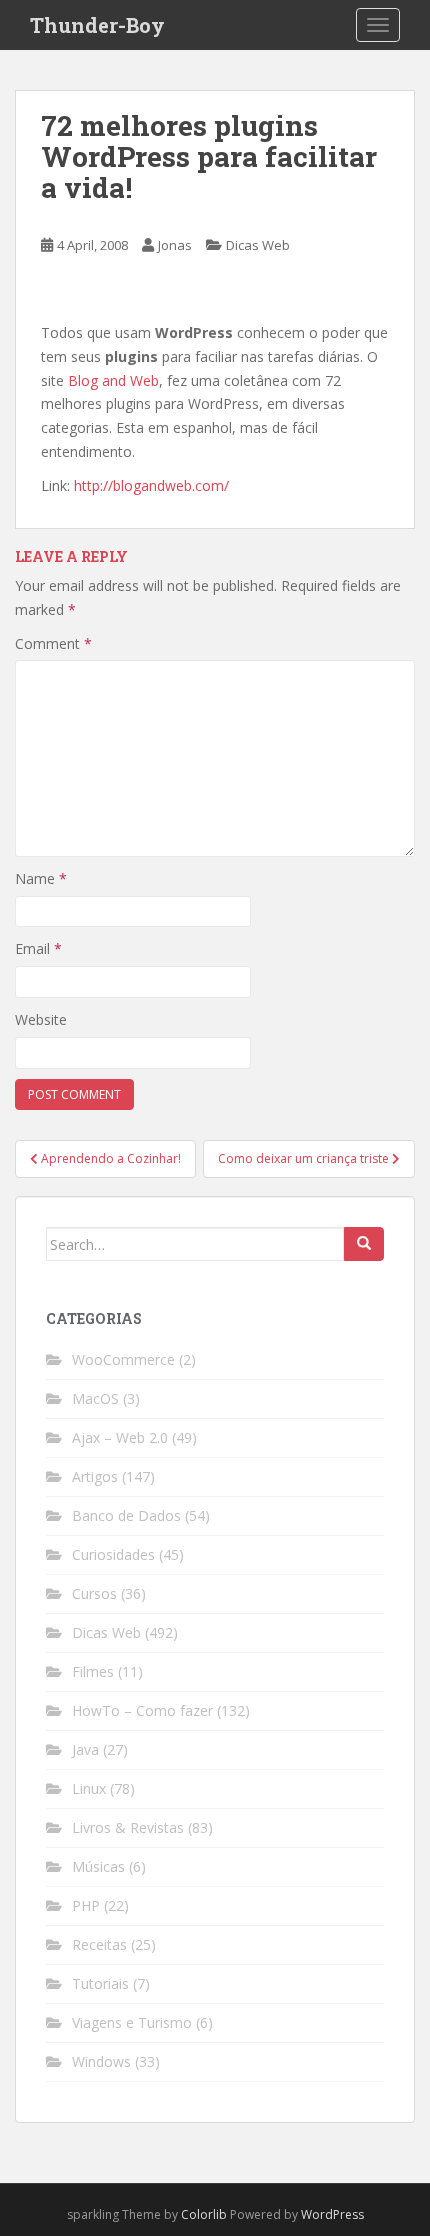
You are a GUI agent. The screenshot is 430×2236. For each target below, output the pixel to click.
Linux (89, 1788)
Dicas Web (258, 245)
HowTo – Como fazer (142, 1710)
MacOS (95, 1398)
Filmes (93, 1671)
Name (41, 878)
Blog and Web (113, 380)
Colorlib (204, 2214)
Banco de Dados (126, 1515)
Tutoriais (100, 1983)
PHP (86, 1905)
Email (38, 948)
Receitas (99, 1944)
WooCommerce (123, 1359)
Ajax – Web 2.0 (120, 1437)
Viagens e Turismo (132, 2022)
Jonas (175, 245)
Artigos (95, 1476)
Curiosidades (113, 1554)
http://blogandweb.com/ (151, 485)
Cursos (94, 1593)
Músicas (98, 1866)
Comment (53, 643)
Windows (101, 2061)
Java (85, 1749)
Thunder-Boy (97, 25)
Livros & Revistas (128, 1827)
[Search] (364, 1244)
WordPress (332, 2214)
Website (41, 1019)
